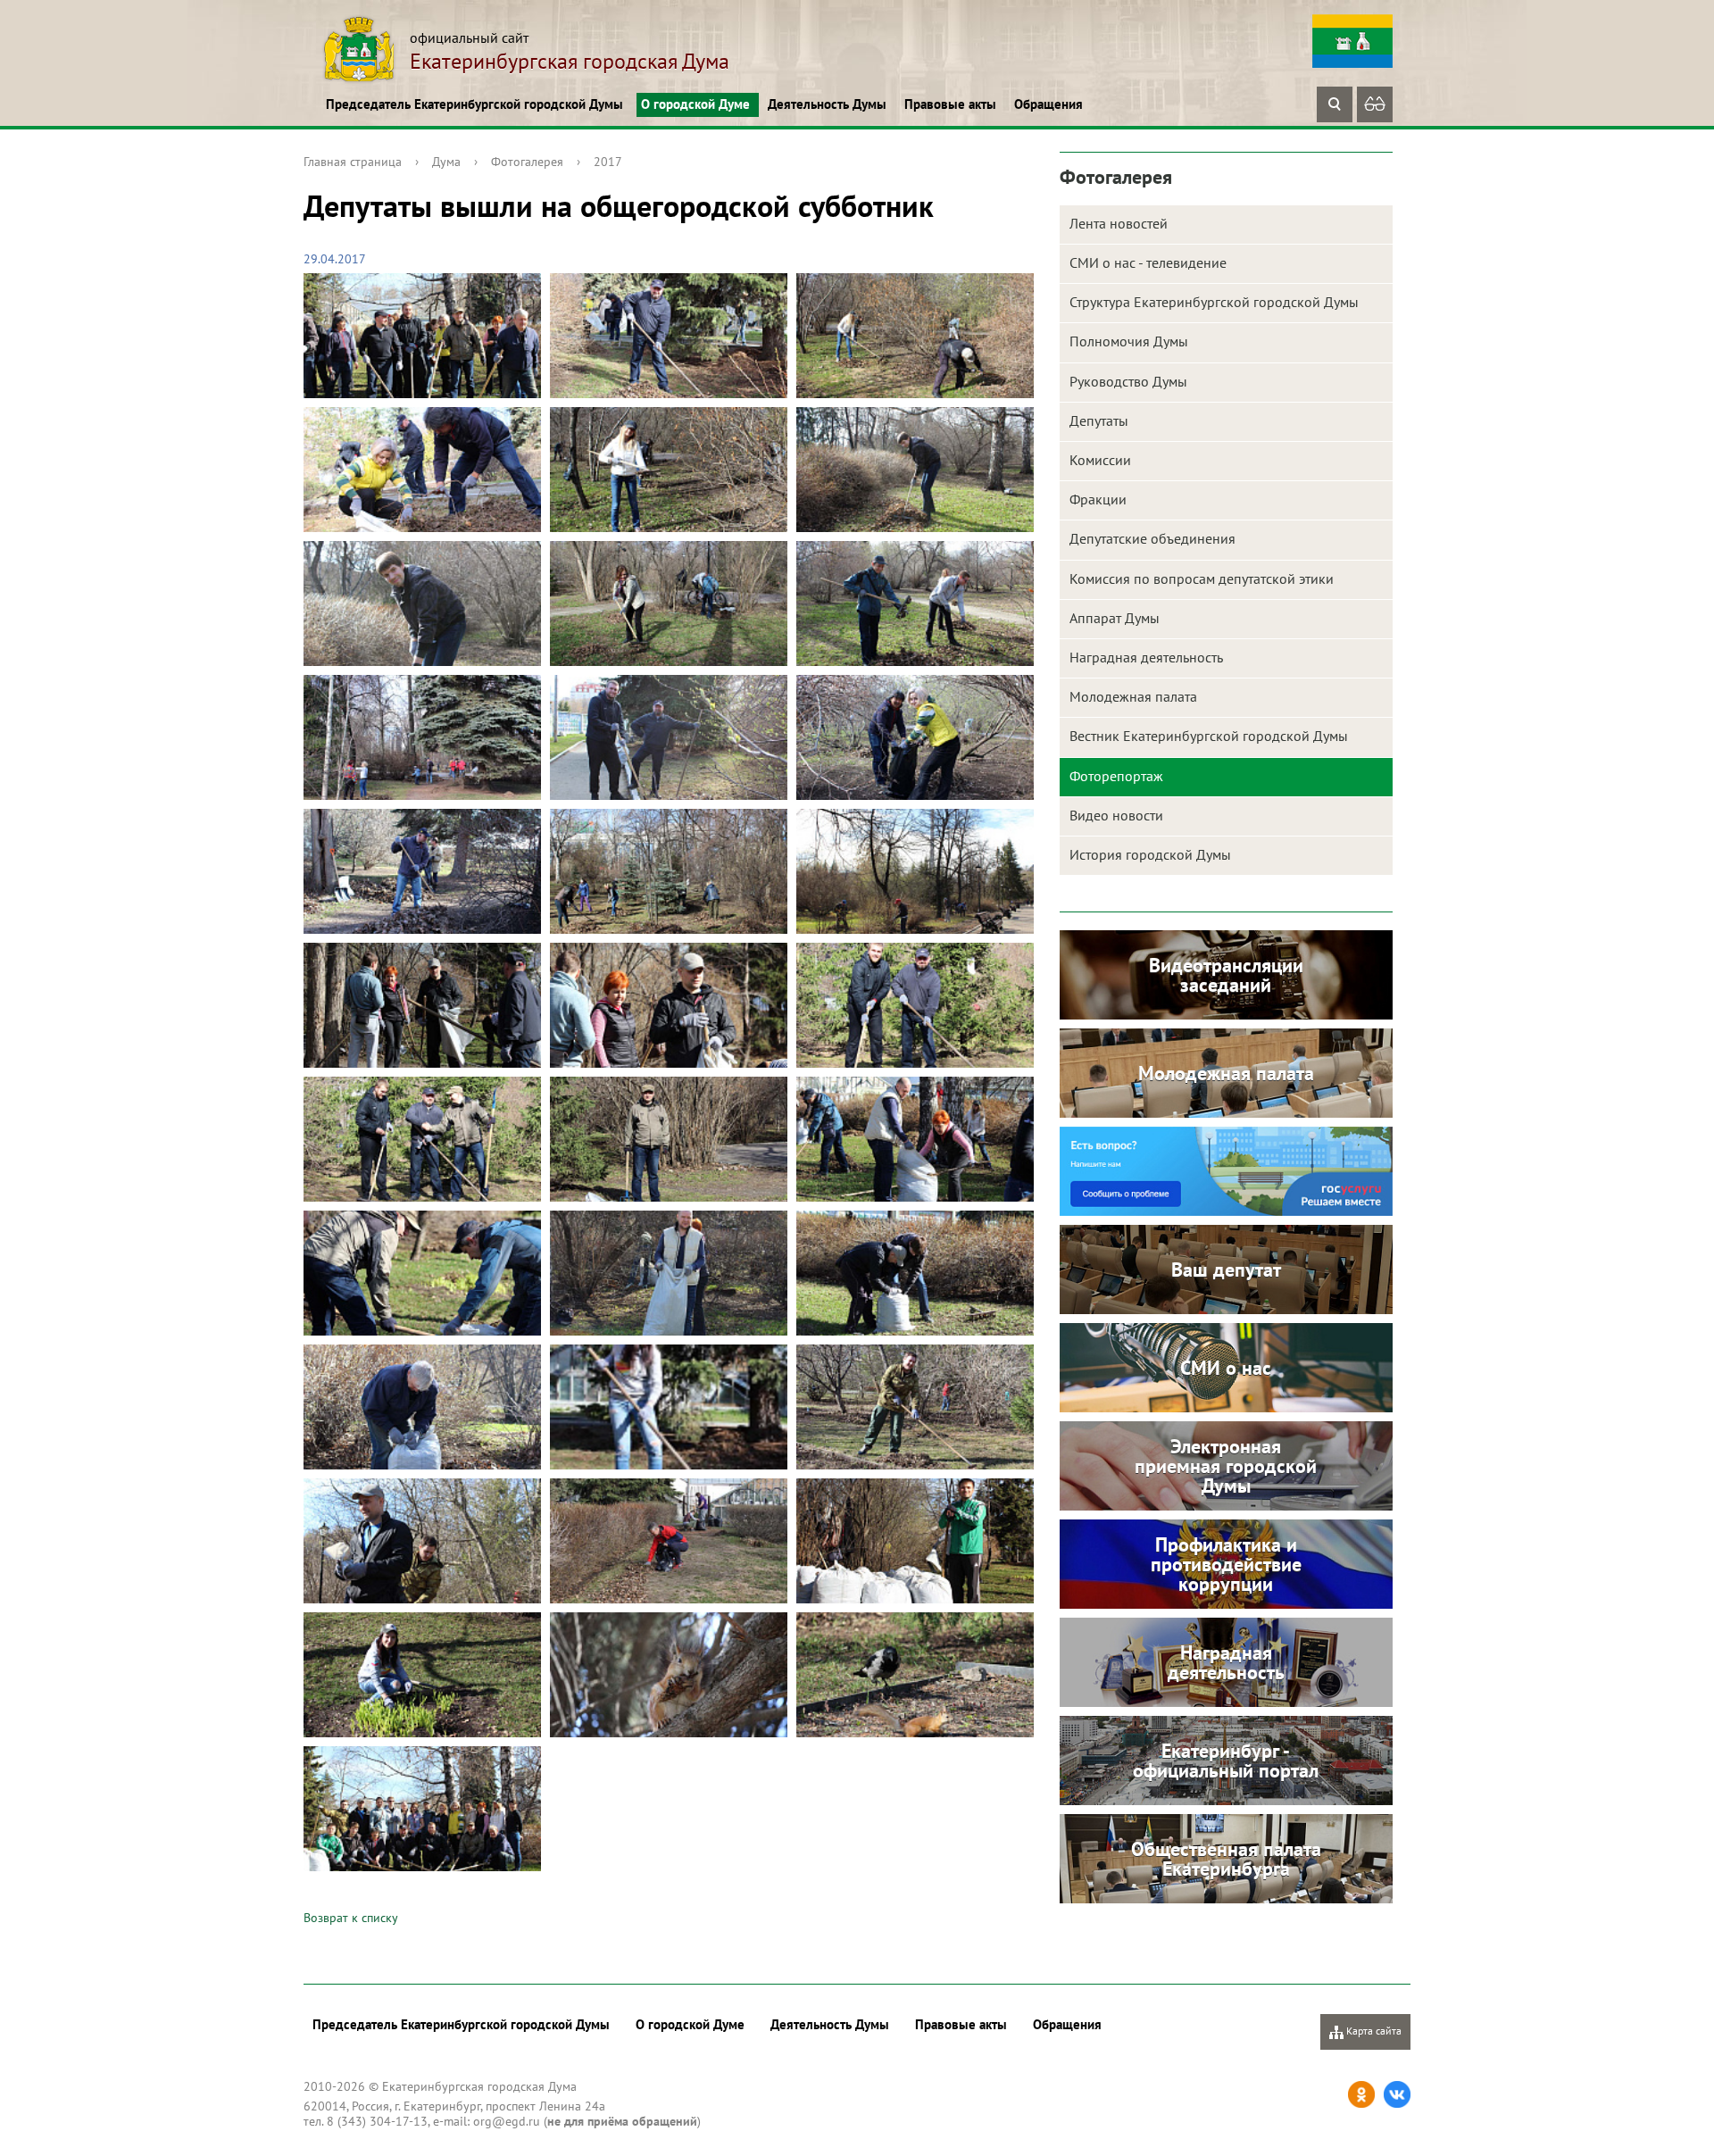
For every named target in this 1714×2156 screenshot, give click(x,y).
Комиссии (1100, 460)
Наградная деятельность (1146, 657)
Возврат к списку (351, 1918)
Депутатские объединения (1152, 538)
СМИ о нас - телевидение (1148, 262)
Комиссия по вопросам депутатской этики (1202, 579)
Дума (446, 162)
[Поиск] (1335, 104)
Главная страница (353, 162)
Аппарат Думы (1115, 618)
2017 (608, 162)
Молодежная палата (1133, 696)
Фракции (1098, 499)
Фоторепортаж (1116, 776)
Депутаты (1099, 420)
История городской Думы (1150, 854)
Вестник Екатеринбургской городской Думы (1209, 736)
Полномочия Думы (1129, 341)
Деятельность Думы (827, 104)
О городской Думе (695, 104)
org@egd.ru (507, 2121)
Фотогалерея (527, 162)
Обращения (1048, 104)
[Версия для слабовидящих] (1375, 104)
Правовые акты (950, 104)
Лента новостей (1119, 223)
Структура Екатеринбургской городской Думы (1214, 302)
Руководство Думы (1128, 381)
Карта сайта (1373, 2031)
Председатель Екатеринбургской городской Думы (474, 104)
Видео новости (1116, 815)
